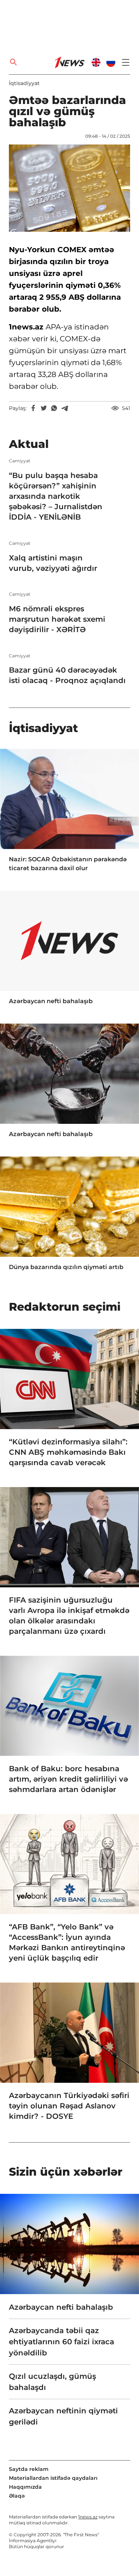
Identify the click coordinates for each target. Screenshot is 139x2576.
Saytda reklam (29, 2469)
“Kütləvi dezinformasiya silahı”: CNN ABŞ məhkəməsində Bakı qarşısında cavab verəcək (68, 1452)
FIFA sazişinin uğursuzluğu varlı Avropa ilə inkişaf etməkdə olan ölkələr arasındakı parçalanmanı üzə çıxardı (69, 1616)
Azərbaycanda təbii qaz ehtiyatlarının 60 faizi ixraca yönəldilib (62, 2342)
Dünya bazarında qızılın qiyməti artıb (66, 1267)
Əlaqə (17, 2496)
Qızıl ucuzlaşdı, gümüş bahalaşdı (52, 2382)
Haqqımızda (25, 2487)
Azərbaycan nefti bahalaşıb (51, 1001)
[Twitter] (44, 408)
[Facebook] (33, 408)
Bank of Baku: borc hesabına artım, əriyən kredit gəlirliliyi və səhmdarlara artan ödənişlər (68, 1779)
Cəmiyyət (20, 461)
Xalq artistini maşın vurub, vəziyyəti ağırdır (53, 563)
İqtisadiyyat (24, 83)
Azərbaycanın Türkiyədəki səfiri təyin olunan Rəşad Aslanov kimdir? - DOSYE (69, 2106)
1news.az (88, 2517)
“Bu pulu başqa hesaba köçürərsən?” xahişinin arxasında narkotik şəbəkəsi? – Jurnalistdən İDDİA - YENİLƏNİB (56, 496)
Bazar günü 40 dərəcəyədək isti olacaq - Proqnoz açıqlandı (67, 675)
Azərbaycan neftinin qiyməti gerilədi (63, 2416)
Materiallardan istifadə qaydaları (53, 2478)
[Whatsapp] (54, 408)
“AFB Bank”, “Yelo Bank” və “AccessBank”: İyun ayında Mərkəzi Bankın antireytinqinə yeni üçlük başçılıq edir (67, 1942)
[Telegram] (64, 408)
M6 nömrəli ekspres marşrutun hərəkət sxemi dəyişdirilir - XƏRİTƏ (57, 619)
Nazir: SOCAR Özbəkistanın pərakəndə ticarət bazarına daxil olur (68, 864)
